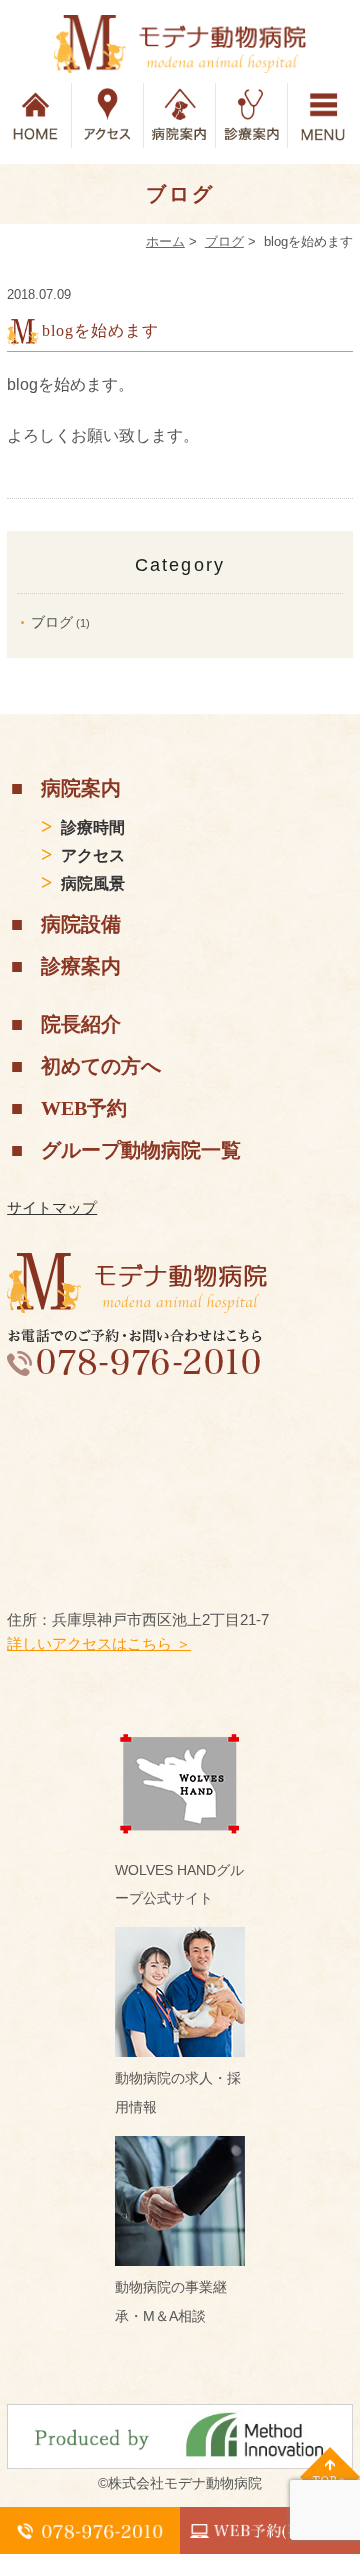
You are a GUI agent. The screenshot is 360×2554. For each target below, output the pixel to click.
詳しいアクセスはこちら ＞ (99, 1643)
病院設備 (81, 924)
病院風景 (93, 883)
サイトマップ (52, 1207)
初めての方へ (101, 1066)
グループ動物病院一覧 (141, 1150)
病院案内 (81, 788)
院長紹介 (81, 1024)
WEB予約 (84, 1108)
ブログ (224, 241)
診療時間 (93, 827)
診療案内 (81, 966)
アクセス (93, 855)
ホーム (165, 241)
